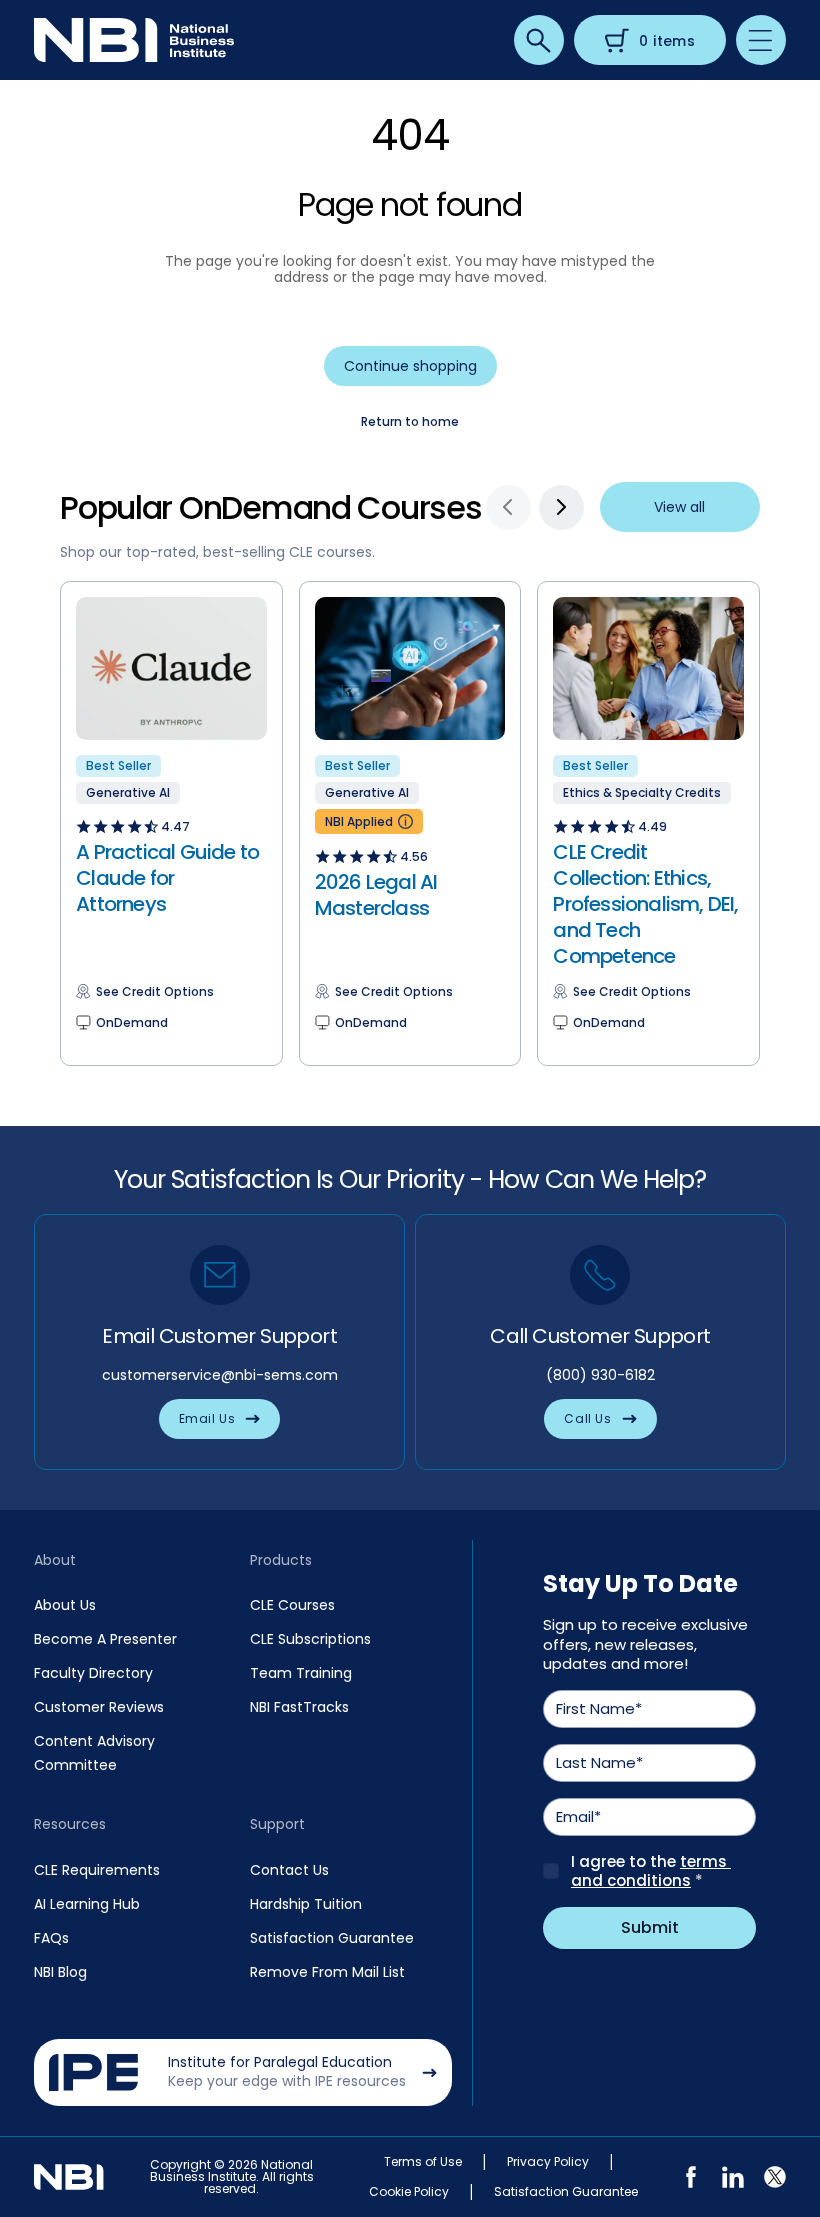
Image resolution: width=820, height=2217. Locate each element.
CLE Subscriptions (310, 1639)
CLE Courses (292, 1605)
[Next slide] (561, 507)
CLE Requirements (97, 1870)
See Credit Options (155, 992)
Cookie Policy (409, 2192)
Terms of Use (423, 2162)
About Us (65, 1605)
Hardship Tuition (306, 1904)
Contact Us (289, 1870)
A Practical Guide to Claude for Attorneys (167, 878)
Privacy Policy (548, 2162)
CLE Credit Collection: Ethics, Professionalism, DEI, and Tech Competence (645, 904)
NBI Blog (60, 1972)
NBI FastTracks (299, 1707)
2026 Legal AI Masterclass (376, 895)
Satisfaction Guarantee (332, 1938)
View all (679, 507)
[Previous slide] (508, 507)
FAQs (51, 1938)
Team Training (301, 1673)
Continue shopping (410, 366)
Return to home (410, 422)
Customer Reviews (99, 1707)
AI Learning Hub (87, 1904)
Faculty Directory (93, 1673)
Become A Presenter (105, 1639)
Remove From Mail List (327, 1972)
